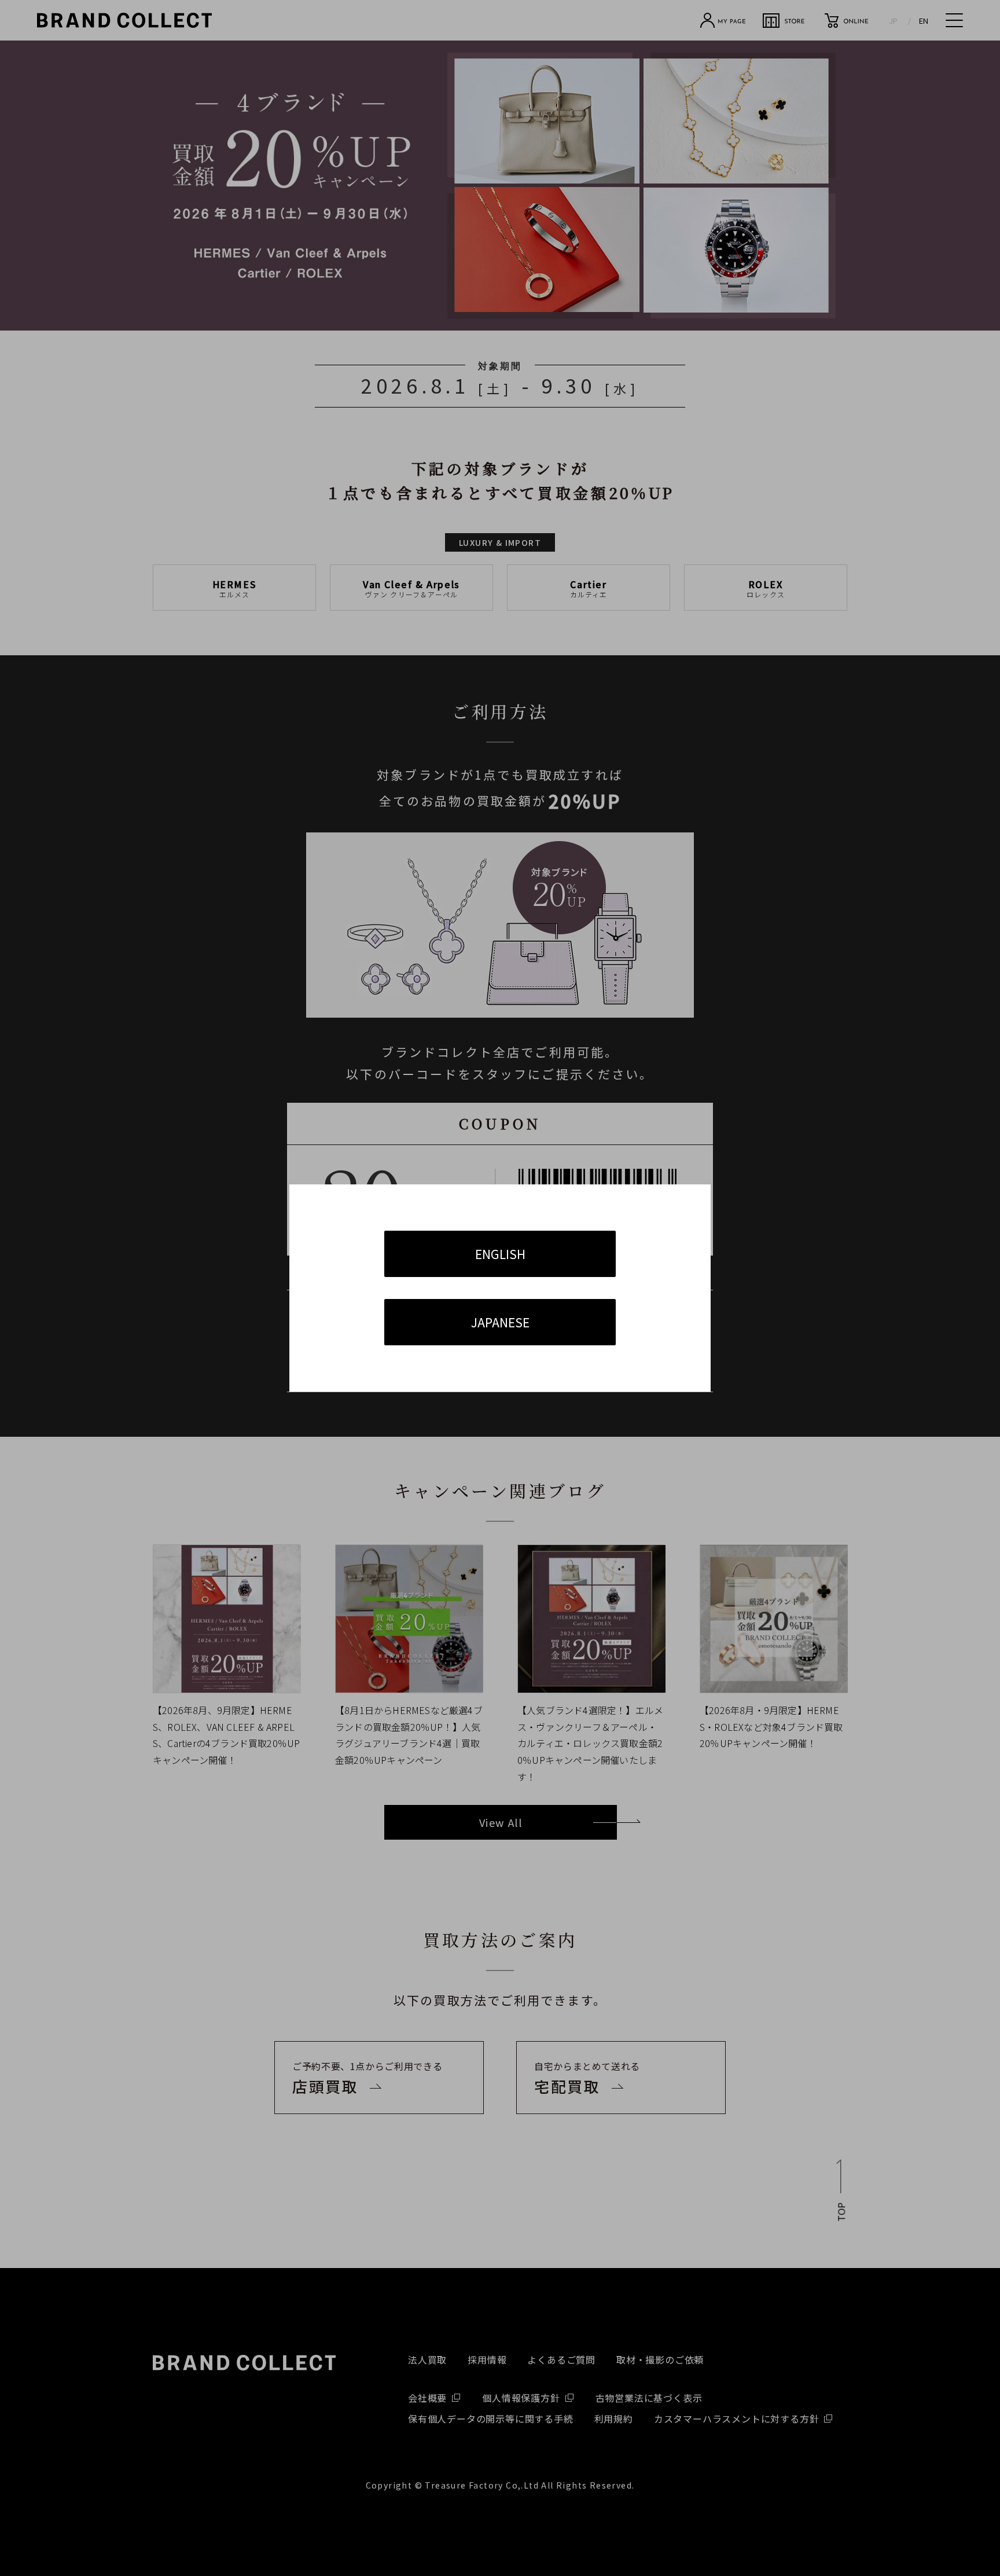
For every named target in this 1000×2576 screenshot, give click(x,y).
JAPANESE (500, 1322)
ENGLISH (500, 1254)
